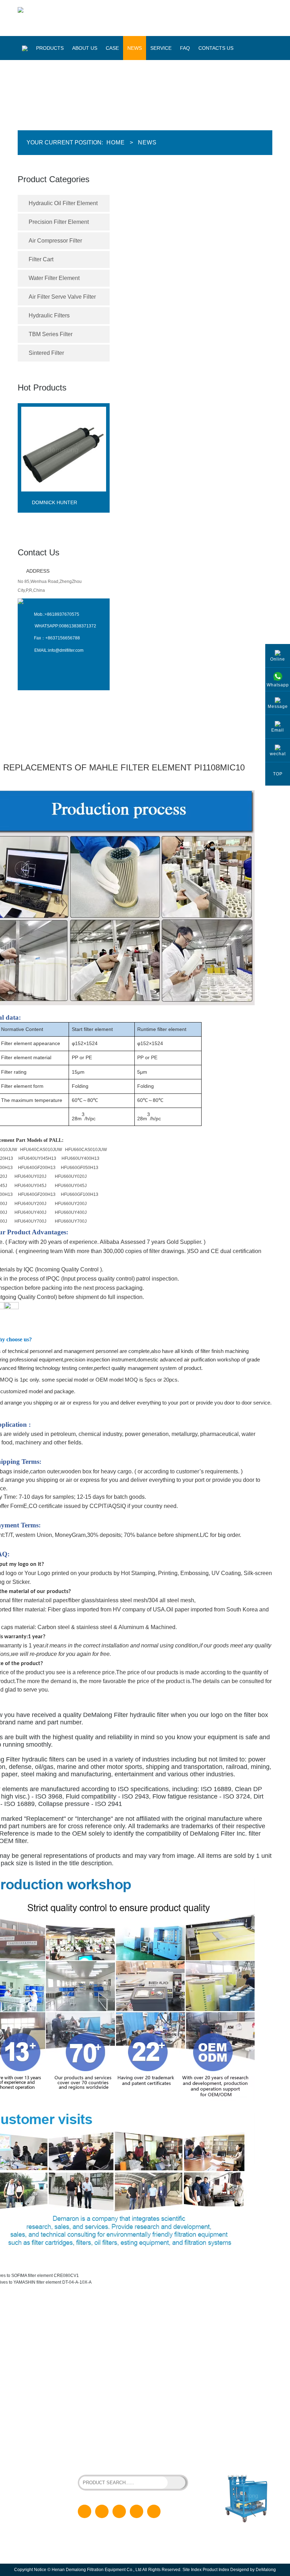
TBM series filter (51, 334)
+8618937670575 (62, 614)
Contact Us (39, 552)
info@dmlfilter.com (66, 650)
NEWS (142, 2379)
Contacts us (216, 48)
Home (116, 142)
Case (112, 48)
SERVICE (145, 2391)
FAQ (185, 48)
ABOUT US (146, 2357)
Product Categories (54, 179)
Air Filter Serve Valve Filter (62, 297)
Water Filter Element (54, 278)
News (135, 48)
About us (85, 48)
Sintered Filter (46, 353)
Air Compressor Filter (55, 241)
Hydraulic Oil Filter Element (63, 203)
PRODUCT (146, 2345)
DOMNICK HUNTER (54, 502)
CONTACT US (149, 2413)
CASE (141, 2368)
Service (161, 48)
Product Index (216, 2570)
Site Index (192, 2570)
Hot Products (42, 387)
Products (50, 48)
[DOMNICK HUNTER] (64, 497)
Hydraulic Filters (49, 315)
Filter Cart (41, 259)
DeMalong (266, 2570)
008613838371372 (78, 626)
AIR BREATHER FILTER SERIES (109, 2462)
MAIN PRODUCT (51, 2325)
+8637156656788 (63, 638)
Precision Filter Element (59, 222)
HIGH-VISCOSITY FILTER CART (148, 2455)
